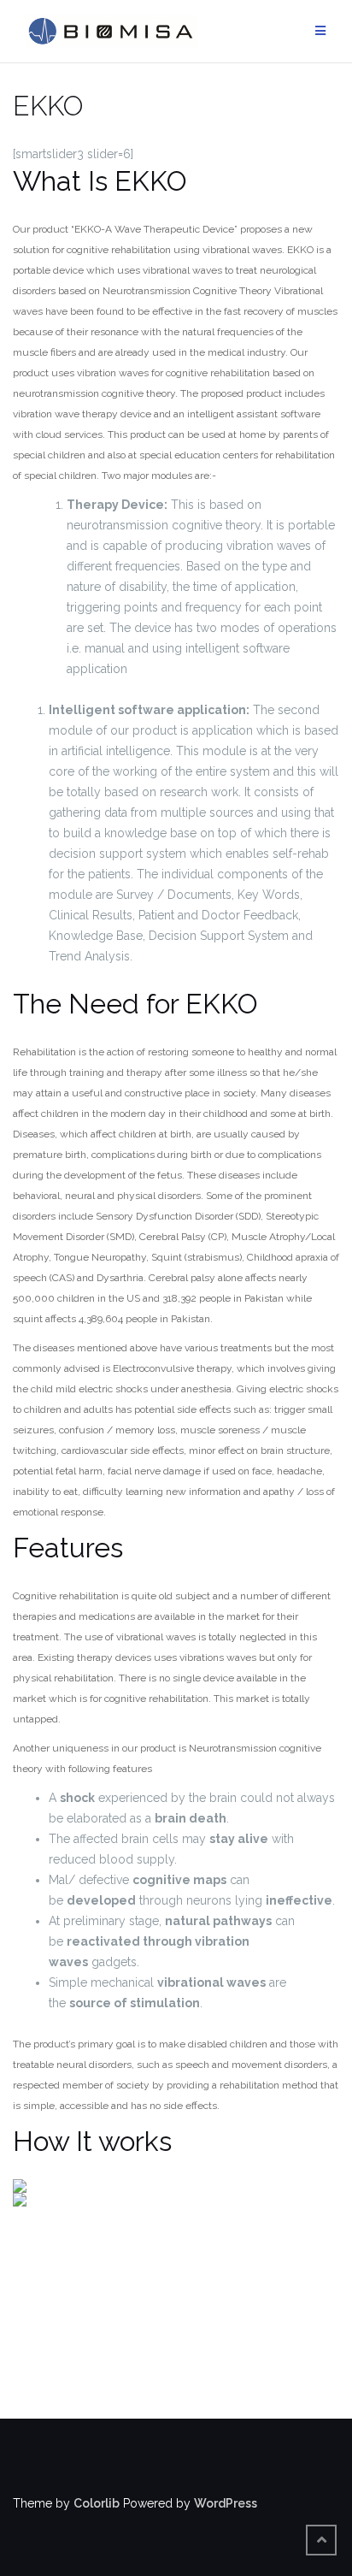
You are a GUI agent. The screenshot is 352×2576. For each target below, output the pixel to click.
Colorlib (97, 2503)
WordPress (226, 2503)
